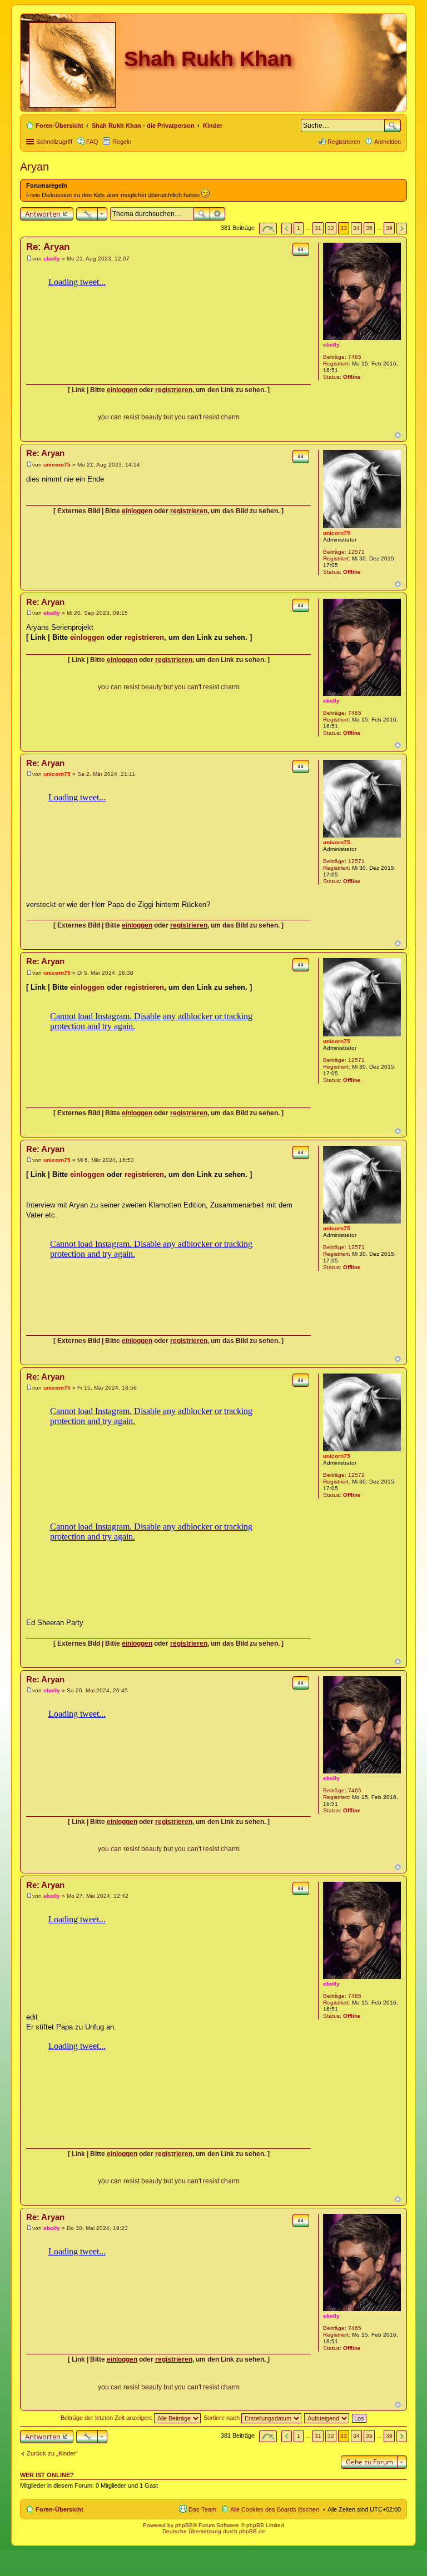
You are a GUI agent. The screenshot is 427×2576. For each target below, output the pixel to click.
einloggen (122, 390)
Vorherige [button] (287, 229)
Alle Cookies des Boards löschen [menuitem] (275, 2509)
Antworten (43, 214)
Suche (393, 126)
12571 (356, 552)
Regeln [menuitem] (122, 142)
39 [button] (389, 228)
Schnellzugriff (54, 142)
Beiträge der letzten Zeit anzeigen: (107, 2418)
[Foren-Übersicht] (73, 63)
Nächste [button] (402, 229)
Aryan (34, 167)
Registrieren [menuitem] (344, 142)
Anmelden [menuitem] (388, 142)
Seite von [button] (268, 229)
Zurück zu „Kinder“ (52, 2453)
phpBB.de (252, 2531)
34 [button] (356, 228)
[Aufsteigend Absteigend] (327, 2418)
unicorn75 (337, 533)
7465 (355, 357)
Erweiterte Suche (218, 214)
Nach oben (398, 435)
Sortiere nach (222, 2418)
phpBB (184, 2525)
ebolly (331, 345)
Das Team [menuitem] (202, 2509)
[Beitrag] (29, 259)
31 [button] (318, 228)
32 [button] (331, 228)
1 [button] (299, 228)
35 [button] (369, 228)
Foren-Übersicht (59, 2509)
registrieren (174, 390)
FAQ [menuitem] (92, 142)
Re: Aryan (48, 247)
